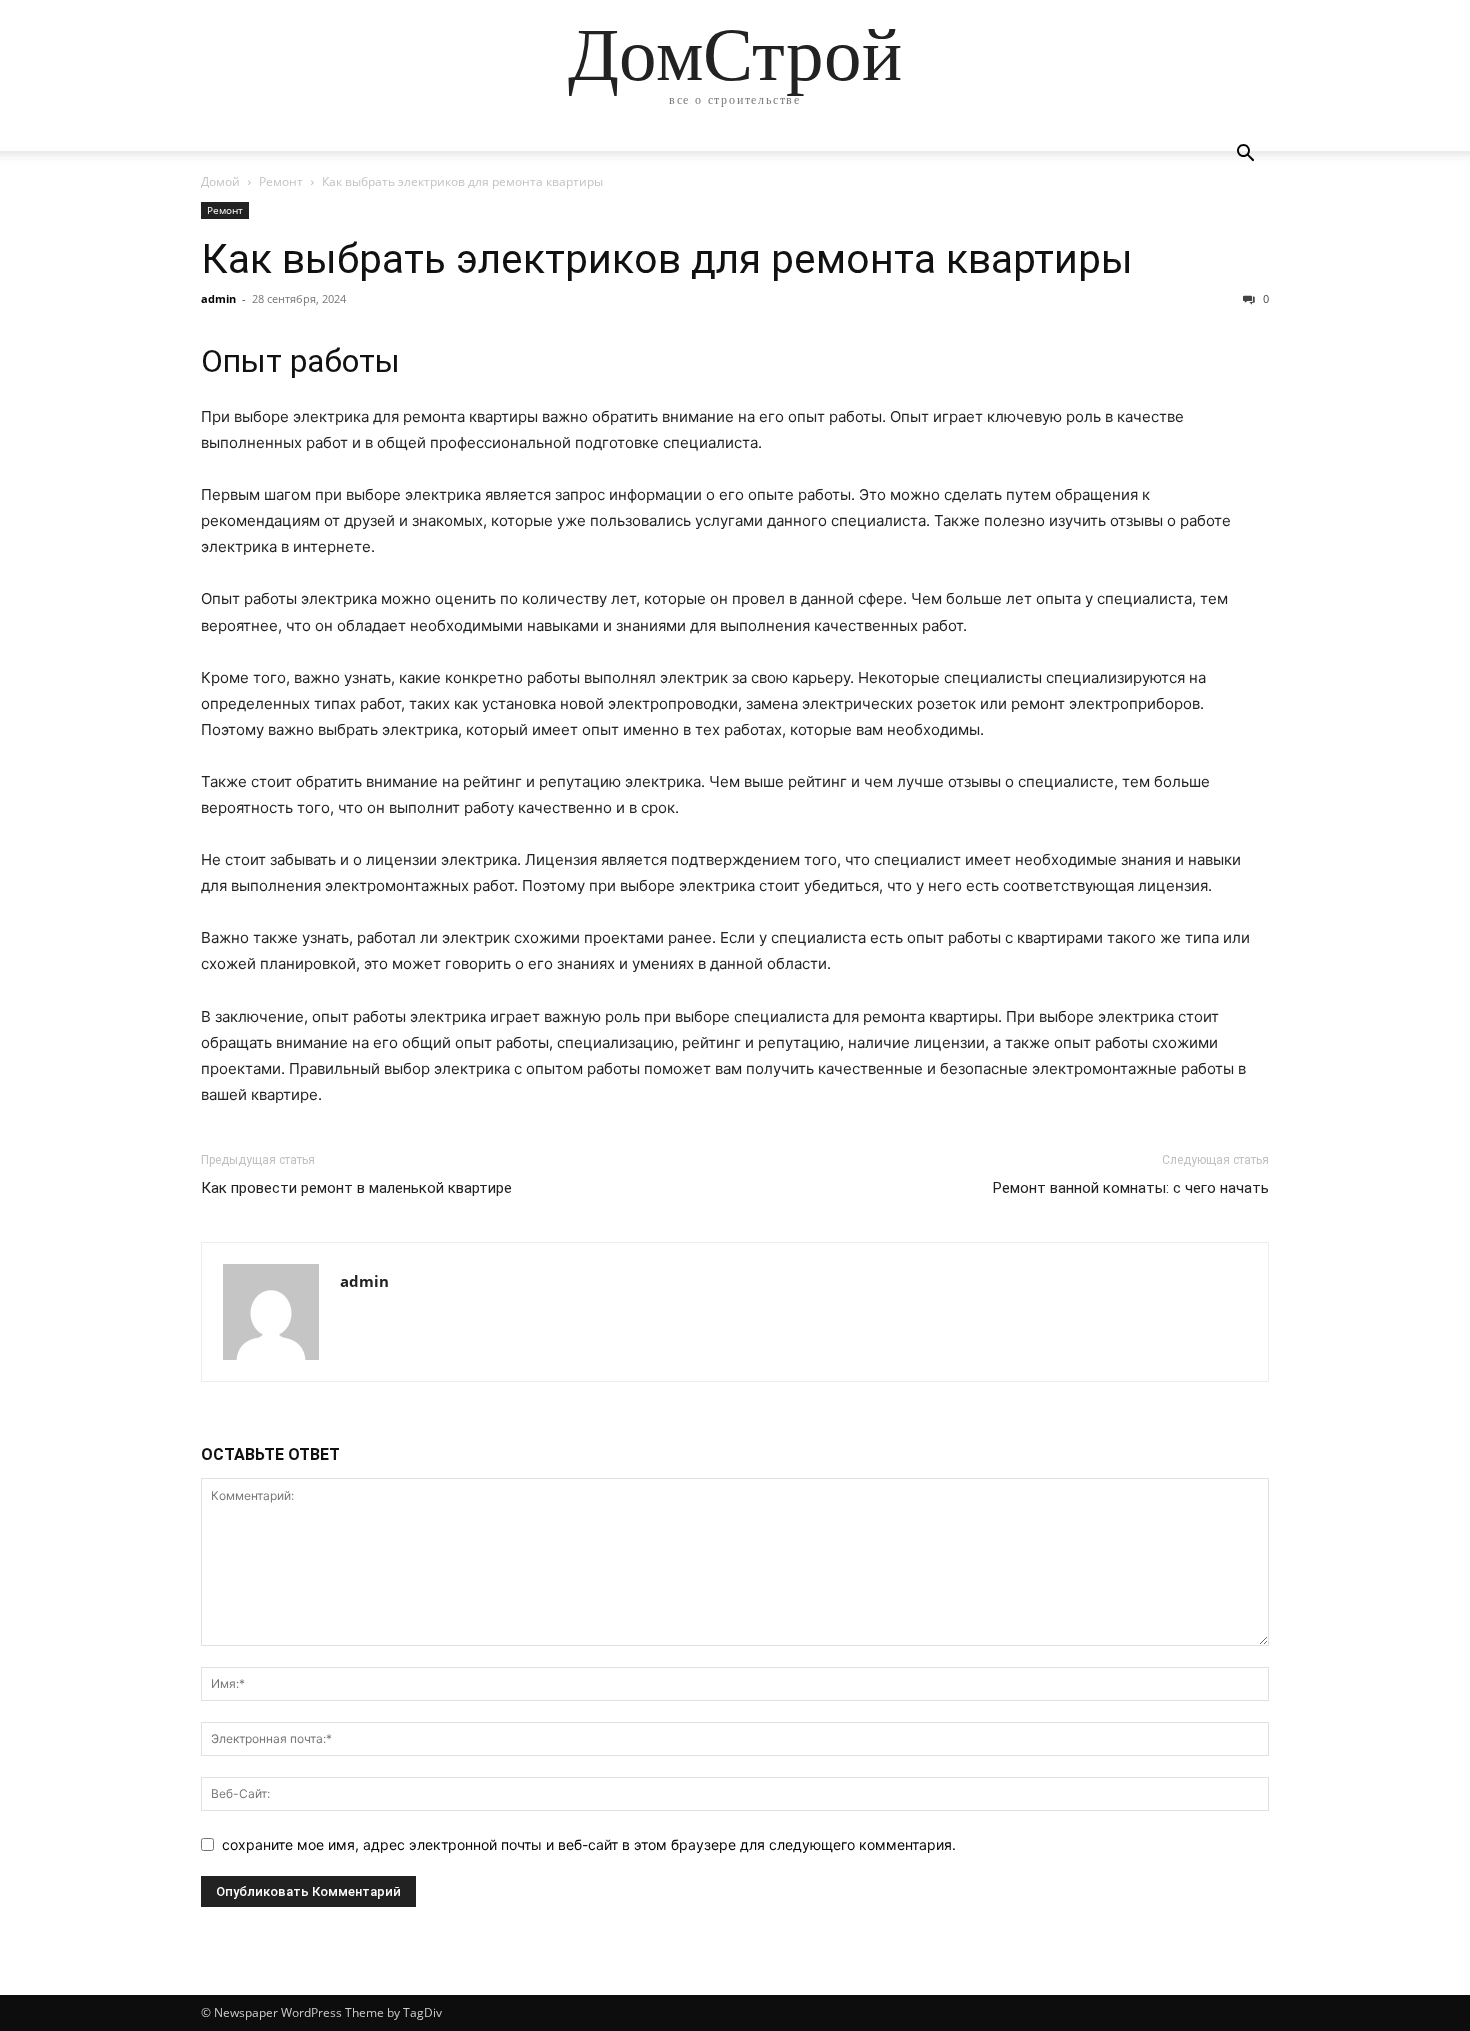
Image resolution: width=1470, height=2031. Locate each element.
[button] (1245, 155)
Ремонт (281, 181)
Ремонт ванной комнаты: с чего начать (1131, 1188)
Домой (220, 181)
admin (218, 298)
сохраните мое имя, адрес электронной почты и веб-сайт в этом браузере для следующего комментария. (589, 1844)
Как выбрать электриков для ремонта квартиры (667, 259)
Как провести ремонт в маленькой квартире (356, 1188)
